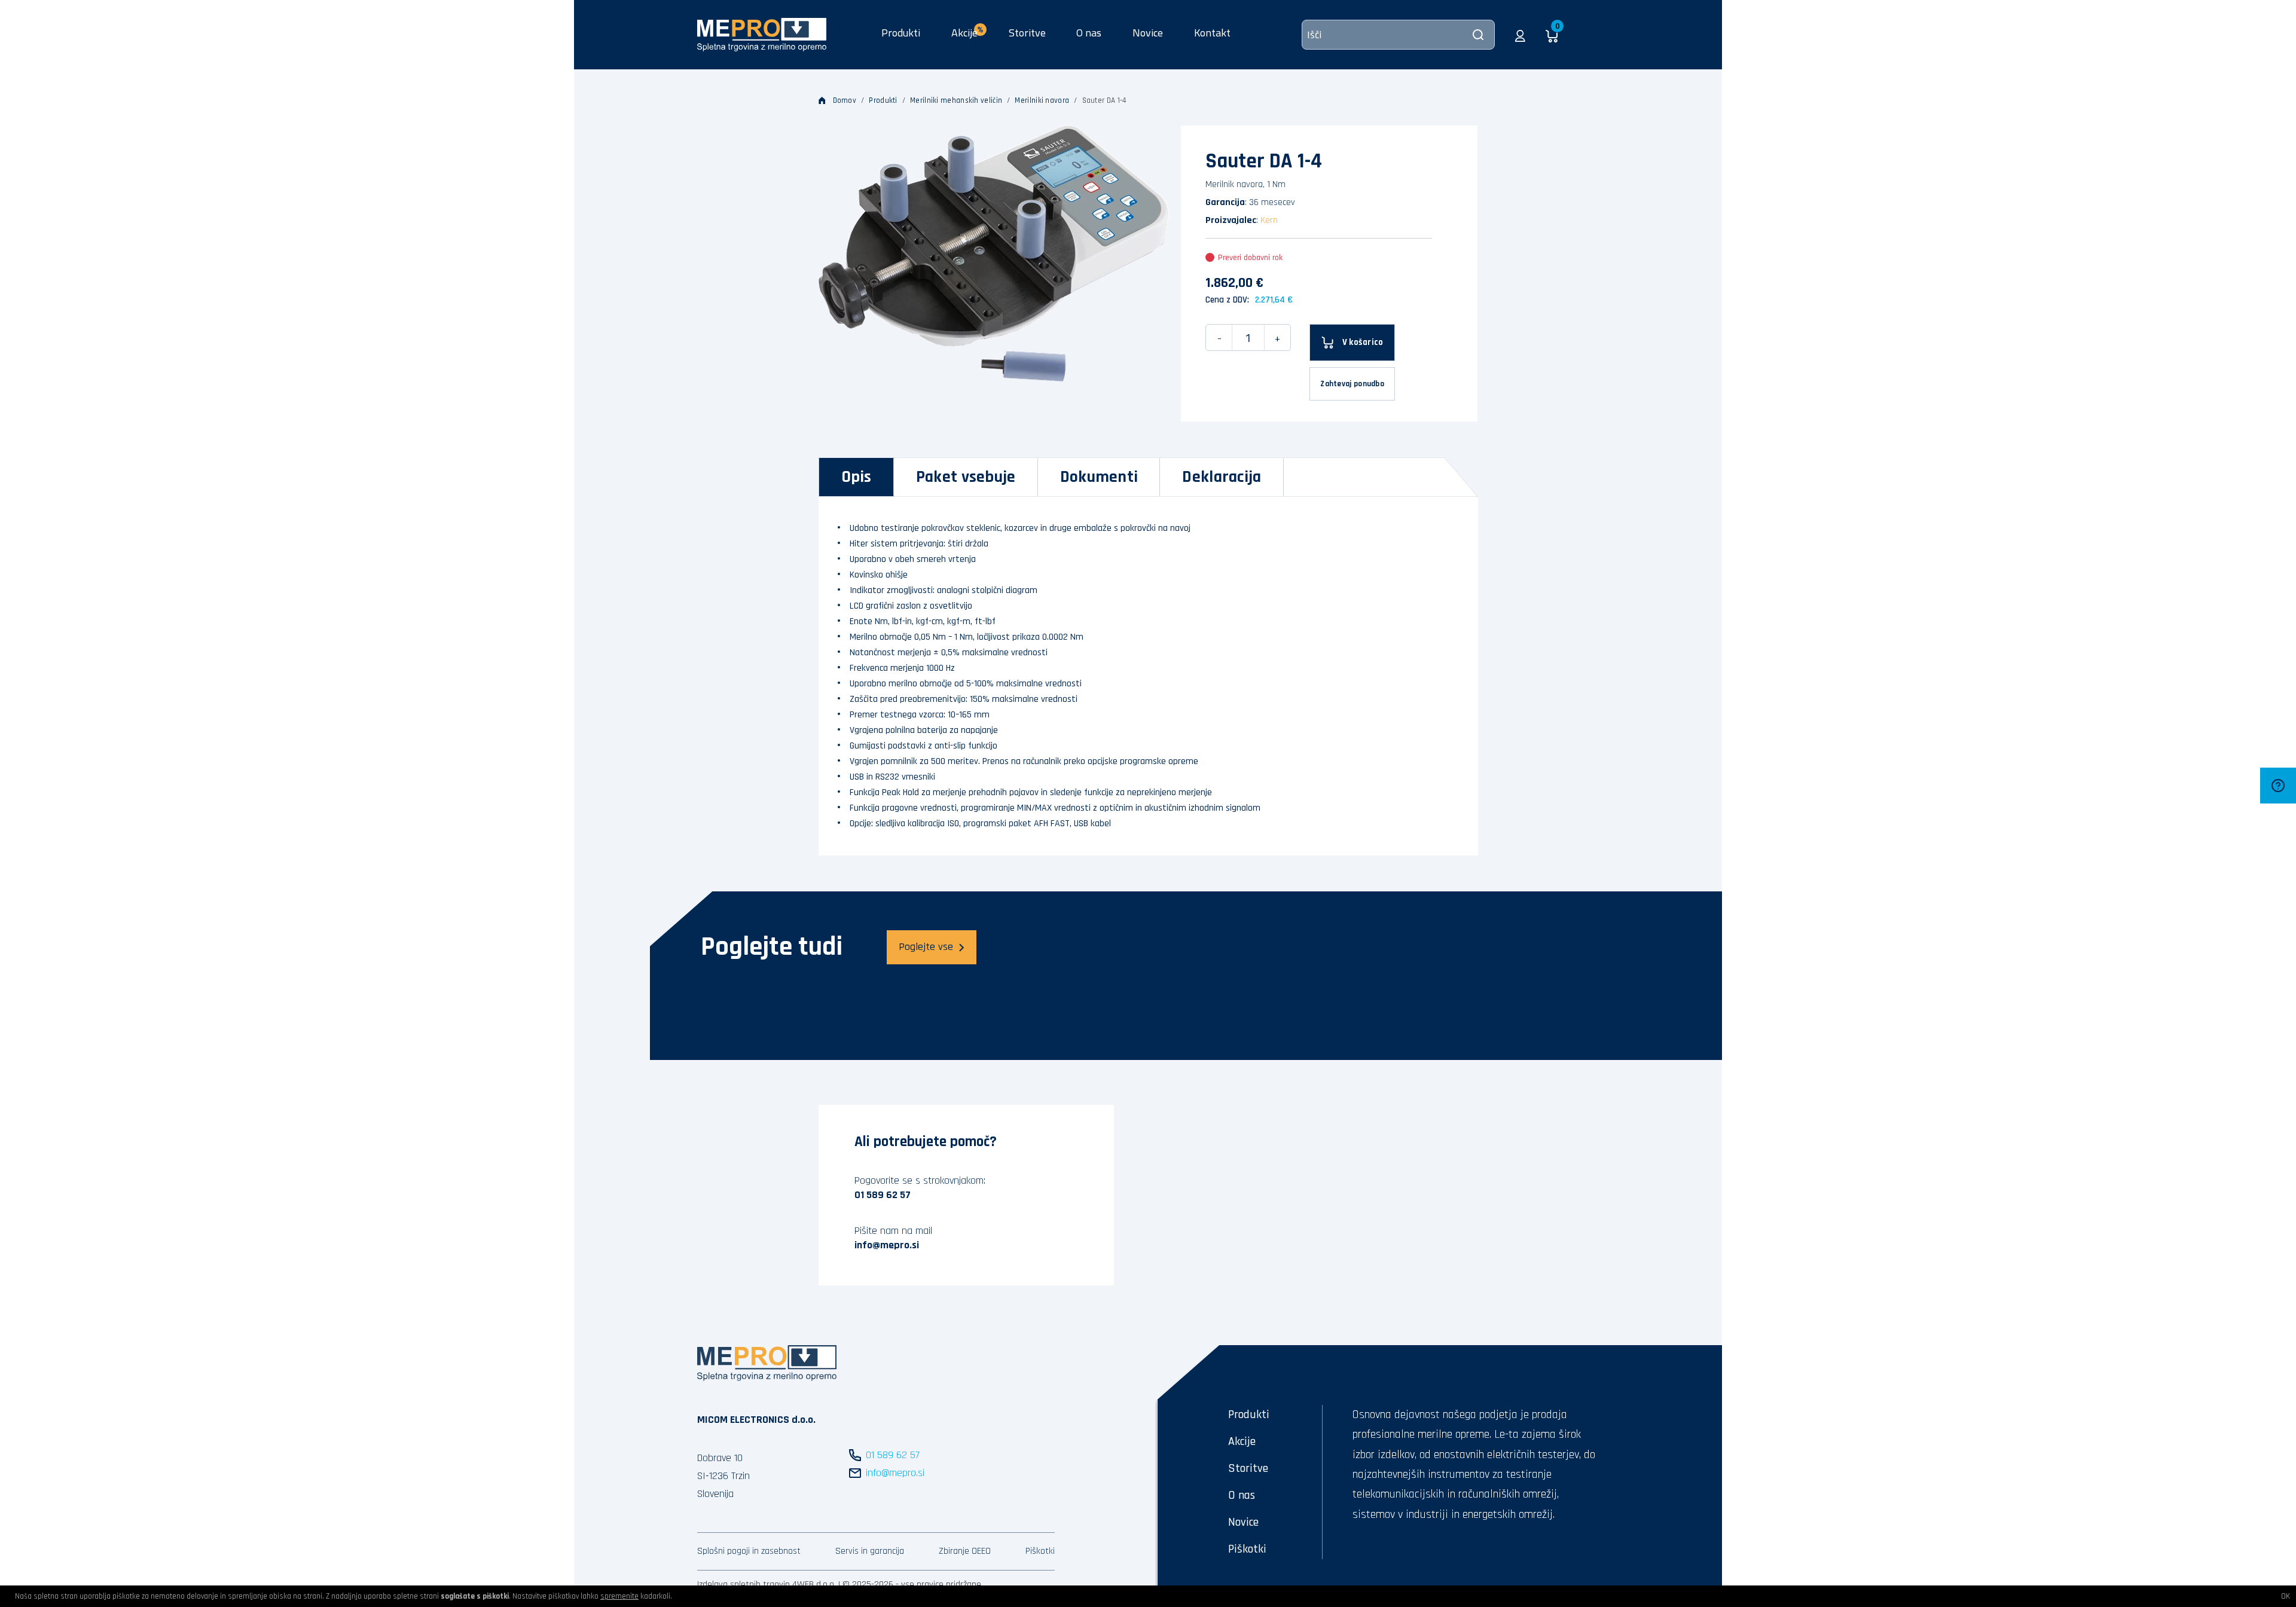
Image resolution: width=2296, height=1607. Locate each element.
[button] (1520, 35)
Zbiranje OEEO (965, 1551)
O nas (1089, 33)
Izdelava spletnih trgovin (744, 1585)
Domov (845, 100)
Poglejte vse (926, 947)
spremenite (619, 1596)
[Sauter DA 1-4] (994, 253)
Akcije (1242, 1441)
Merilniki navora (1042, 100)
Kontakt (1212, 33)
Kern (1269, 220)
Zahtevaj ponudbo (1352, 384)
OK (2286, 1596)
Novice (1148, 33)
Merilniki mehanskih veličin (956, 100)
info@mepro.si (887, 1245)
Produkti (901, 33)
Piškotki (1040, 1551)
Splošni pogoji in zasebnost (749, 1551)
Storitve (1027, 33)
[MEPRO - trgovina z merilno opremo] (762, 34)
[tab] (857, 477)
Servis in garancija (870, 1551)
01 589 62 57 (883, 1195)
